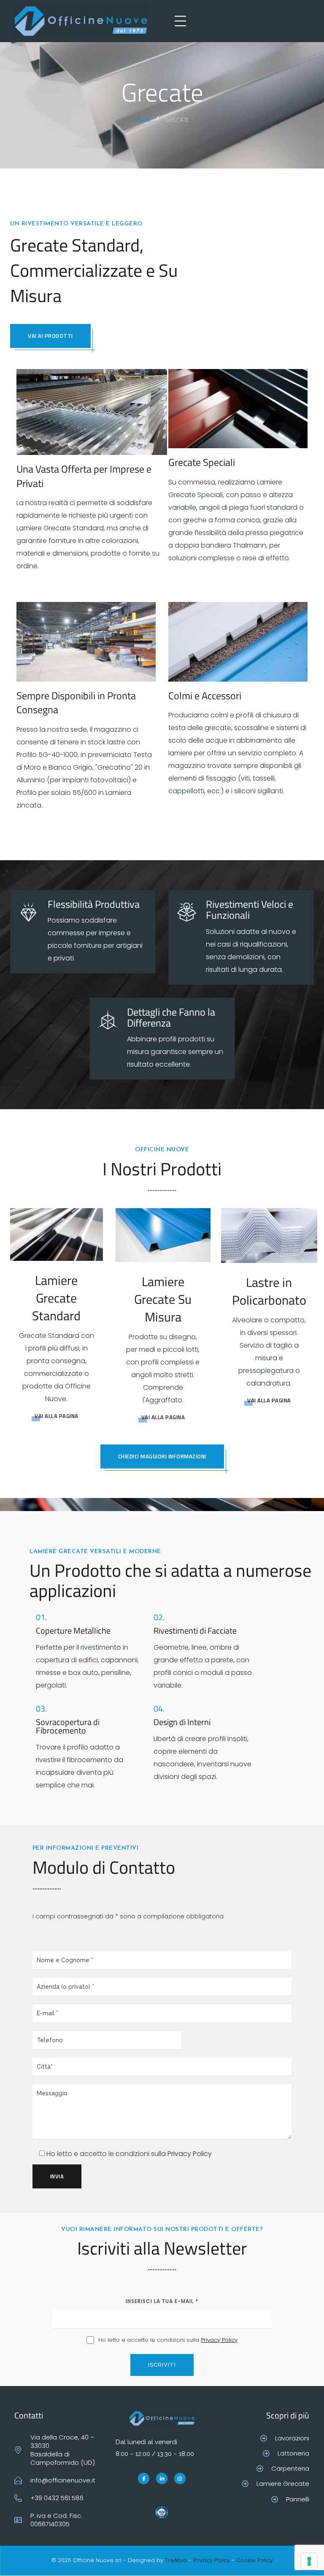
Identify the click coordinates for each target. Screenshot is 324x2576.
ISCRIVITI (162, 2365)
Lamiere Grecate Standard (56, 1298)
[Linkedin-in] (162, 2479)
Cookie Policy (255, 2560)
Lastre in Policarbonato (269, 1291)
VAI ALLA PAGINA (163, 1417)
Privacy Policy (190, 2154)
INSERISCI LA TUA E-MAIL (162, 2301)
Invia (57, 2176)
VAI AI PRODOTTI (50, 336)
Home (143, 119)
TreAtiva (176, 2560)
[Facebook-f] (144, 2479)
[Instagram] (180, 2479)
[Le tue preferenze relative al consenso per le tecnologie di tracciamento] (309, 2561)
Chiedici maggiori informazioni (162, 1456)
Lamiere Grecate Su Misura (163, 1299)
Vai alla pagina (57, 1416)
